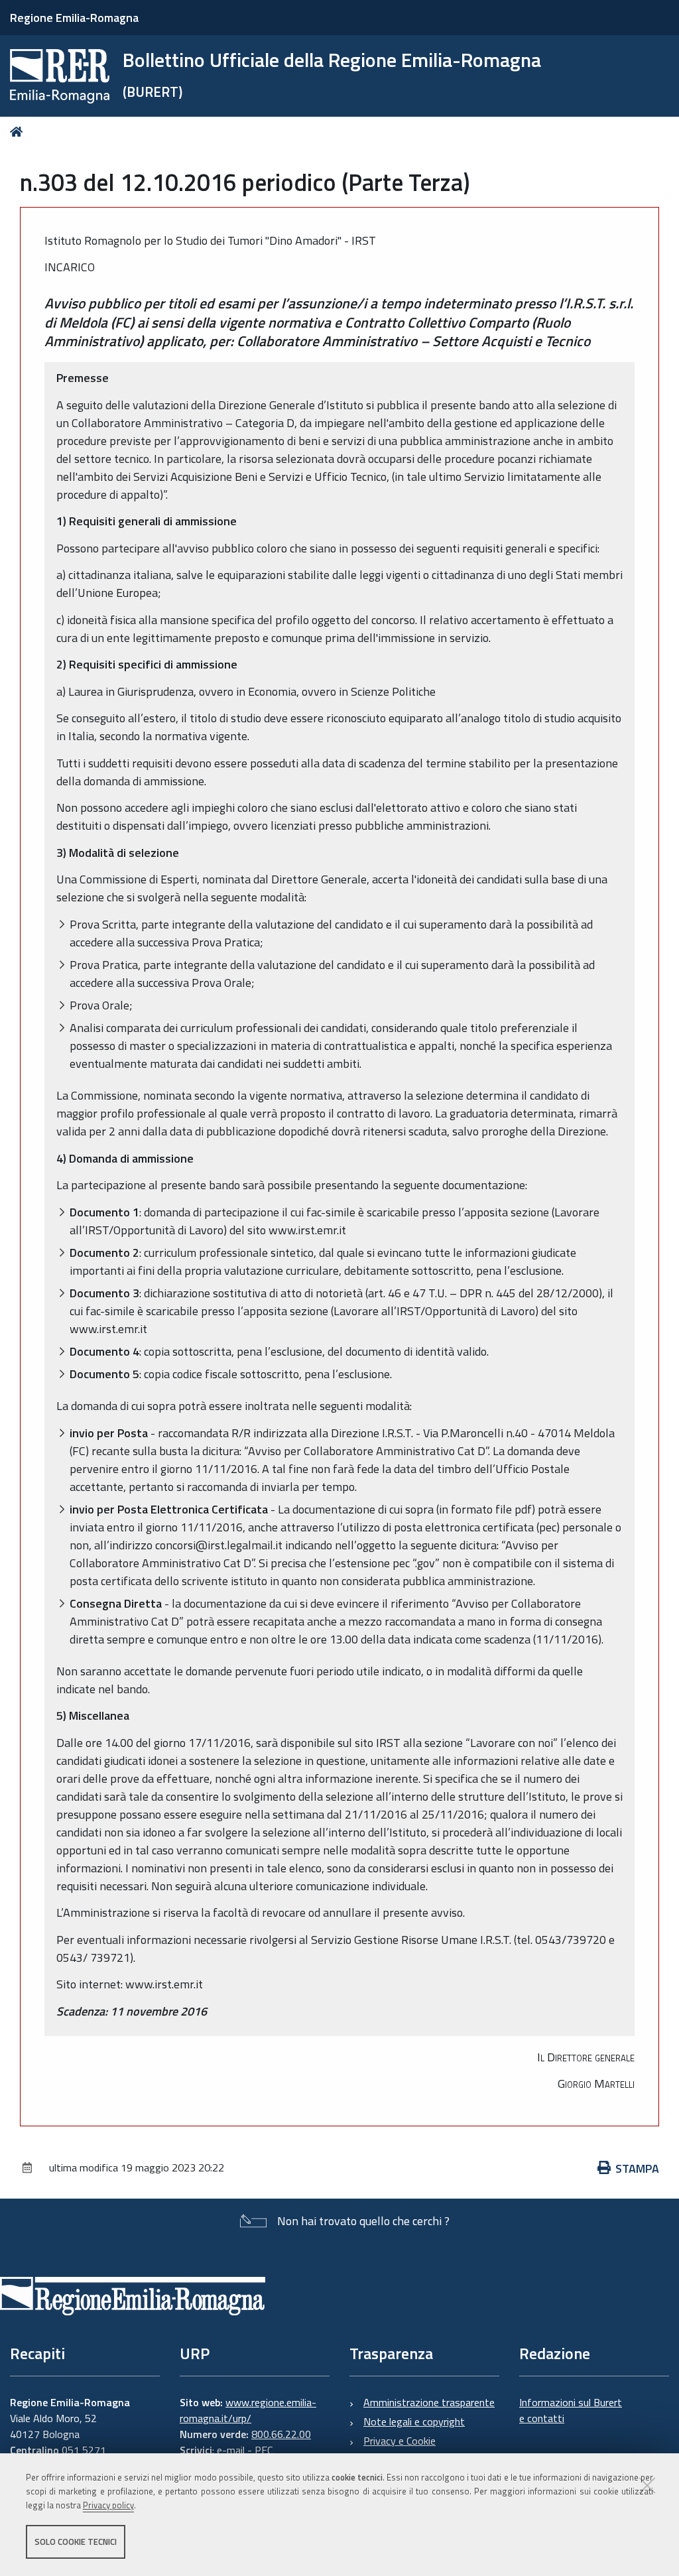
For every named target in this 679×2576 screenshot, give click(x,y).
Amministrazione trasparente (429, 2402)
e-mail (231, 2450)
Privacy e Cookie (400, 2441)
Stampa (637, 2168)
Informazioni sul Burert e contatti (571, 2410)
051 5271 (84, 2450)
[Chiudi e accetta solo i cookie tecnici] (647, 2485)
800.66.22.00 (281, 2434)
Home (19, 132)
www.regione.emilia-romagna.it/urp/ (248, 2410)
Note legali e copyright (414, 2421)
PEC (264, 2450)
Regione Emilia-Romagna (74, 18)
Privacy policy (108, 2505)
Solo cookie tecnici (76, 2542)
